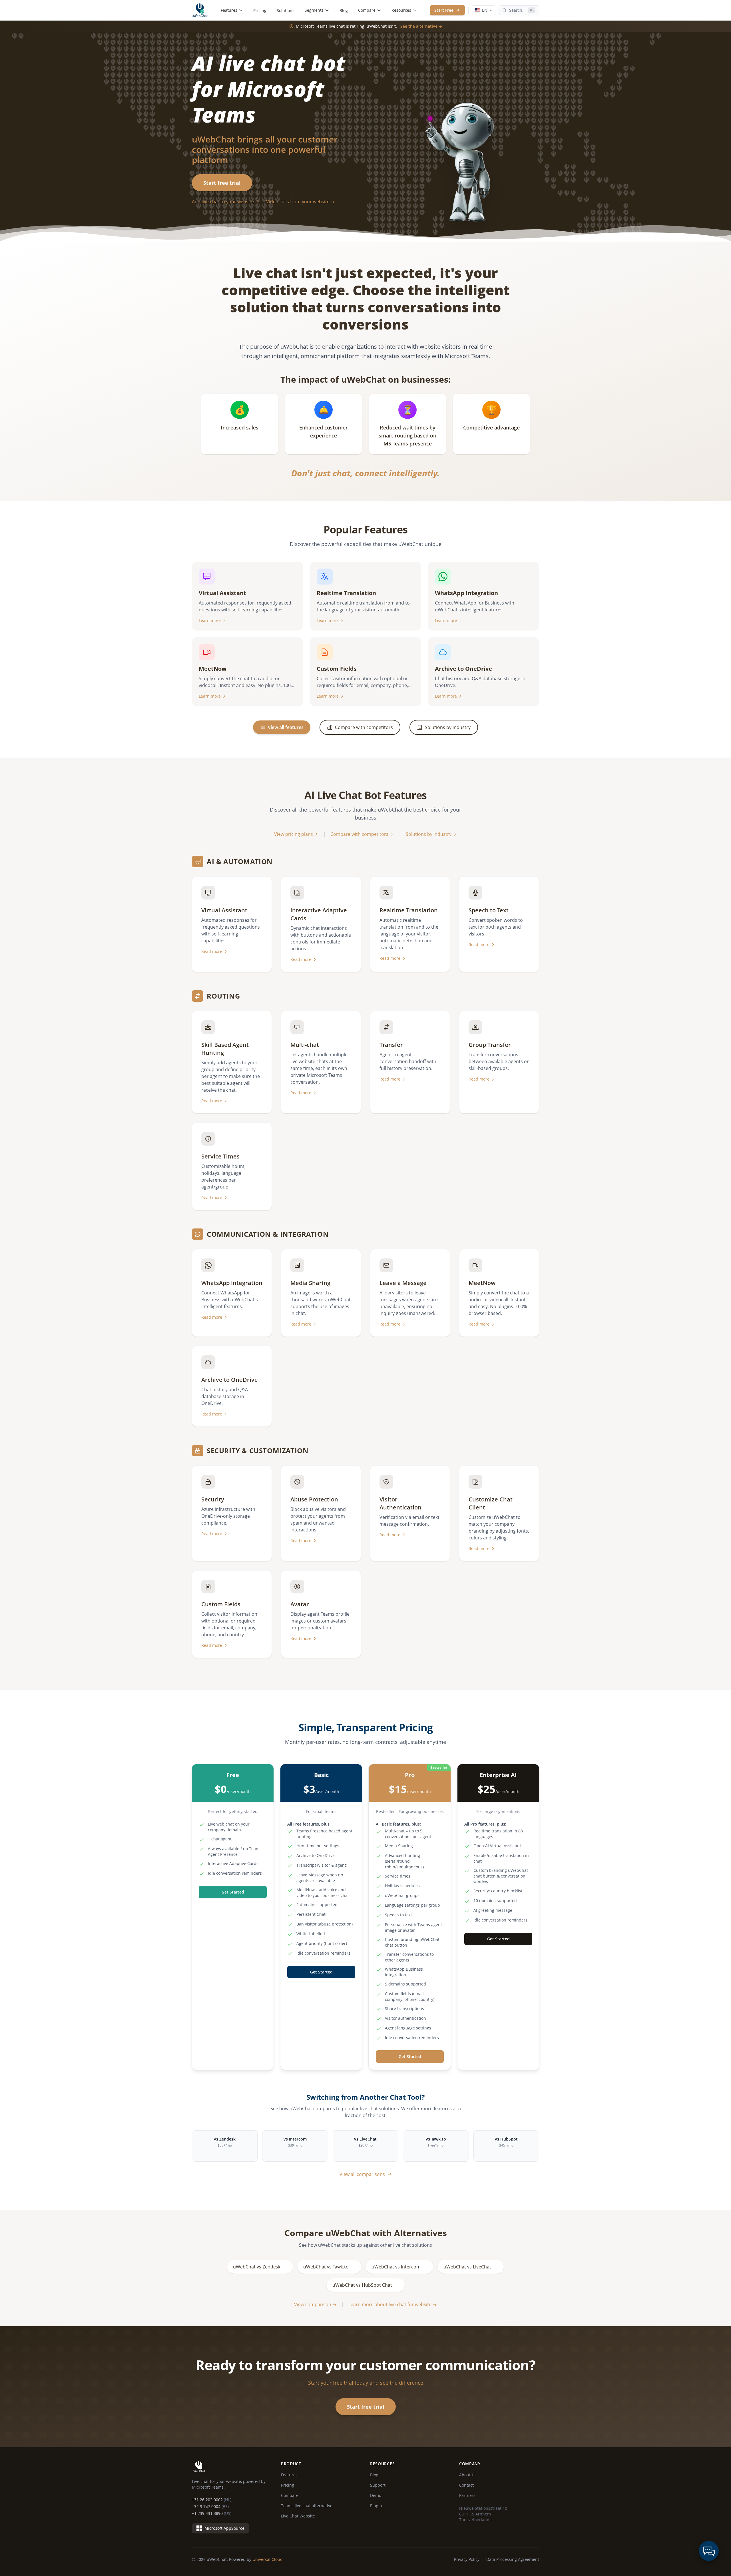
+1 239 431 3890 (212, 2513)
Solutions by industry (429, 834)
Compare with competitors (359, 834)
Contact (466, 2485)
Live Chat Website (298, 2516)
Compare (367, 10)
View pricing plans (294, 834)
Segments (314, 10)
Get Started (233, 1892)
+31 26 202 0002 (212, 2500)
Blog (344, 10)
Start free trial (222, 183)
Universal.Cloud (268, 2559)
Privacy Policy (467, 2559)
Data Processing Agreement (513, 2559)
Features (229, 10)
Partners (467, 2495)
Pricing (260, 10)
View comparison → (315, 2304)
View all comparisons (362, 2174)
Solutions (286, 10)
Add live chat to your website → (226, 202)
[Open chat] (709, 2551)
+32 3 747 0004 (210, 2506)
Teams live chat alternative (307, 2506)
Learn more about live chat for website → (393, 2304)
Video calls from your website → (301, 202)
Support (378, 2485)
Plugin (376, 2506)
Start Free (444, 10)
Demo (376, 2495)
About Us (468, 2475)
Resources (401, 10)
